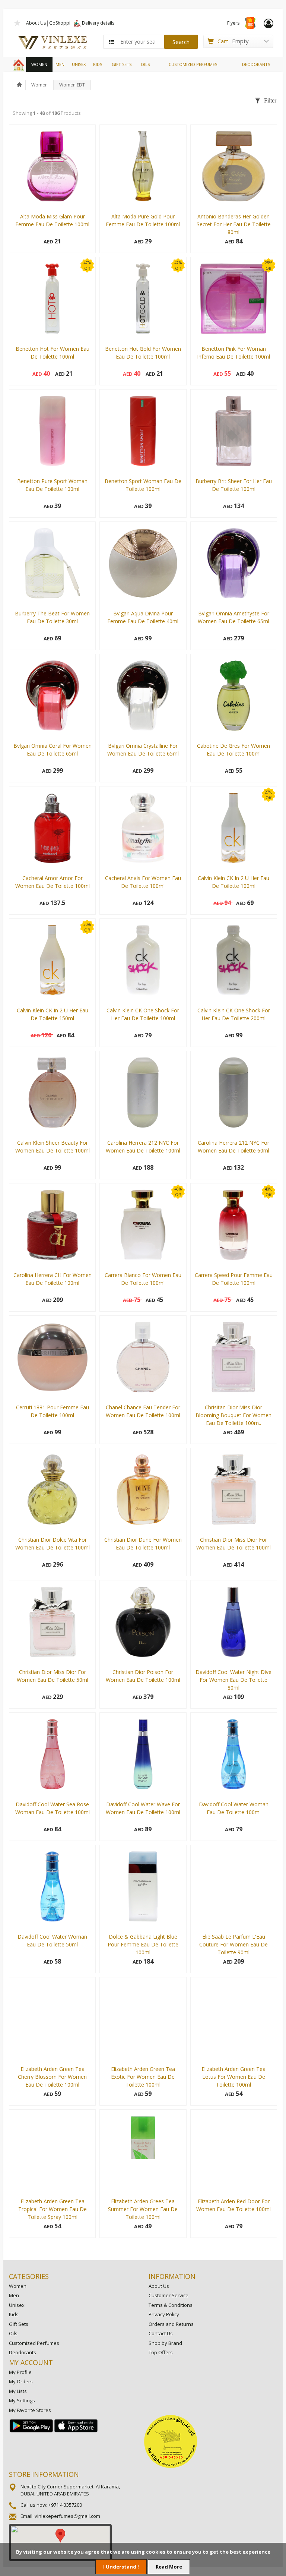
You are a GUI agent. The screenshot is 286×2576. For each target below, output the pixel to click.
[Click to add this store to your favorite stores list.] (18, 22)
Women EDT (72, 85)
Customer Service (169, 2295)
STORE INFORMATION (44, 2474)
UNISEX (79, 64)
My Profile (20, 2372)
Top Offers (161, 2352)
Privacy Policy (164, 2314)
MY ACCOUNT (31, 2362)
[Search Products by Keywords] (111, 42)
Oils (13, 2333)
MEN (60, 64)
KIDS (98, 64)
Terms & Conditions (171, 2305)
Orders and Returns (171, 2324)
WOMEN (39, 64)
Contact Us (161, 2333)
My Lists (18, 2391)
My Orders (21, 2381)
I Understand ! (121, 2567)
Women (39, 85)
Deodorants (23, 2352)
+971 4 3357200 (65, 2505)
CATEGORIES (29, 2276)
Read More (169, 2567)
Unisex (17, 2305)
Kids (14, 2314)
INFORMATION (172, 2276)
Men (14, 2295)
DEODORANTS (256, 64)
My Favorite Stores (30, 2410)
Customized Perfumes (34, 2343)
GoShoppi (60, 23)
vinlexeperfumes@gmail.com (67, 2516)
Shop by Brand (165, 2343)
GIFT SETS (122, 64)
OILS (145, 64)
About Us (36, 23)
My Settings (22, 2400)
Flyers (233, 23)
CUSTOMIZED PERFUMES (193, 64)
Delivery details (98, 23)
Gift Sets (19, 2324)
